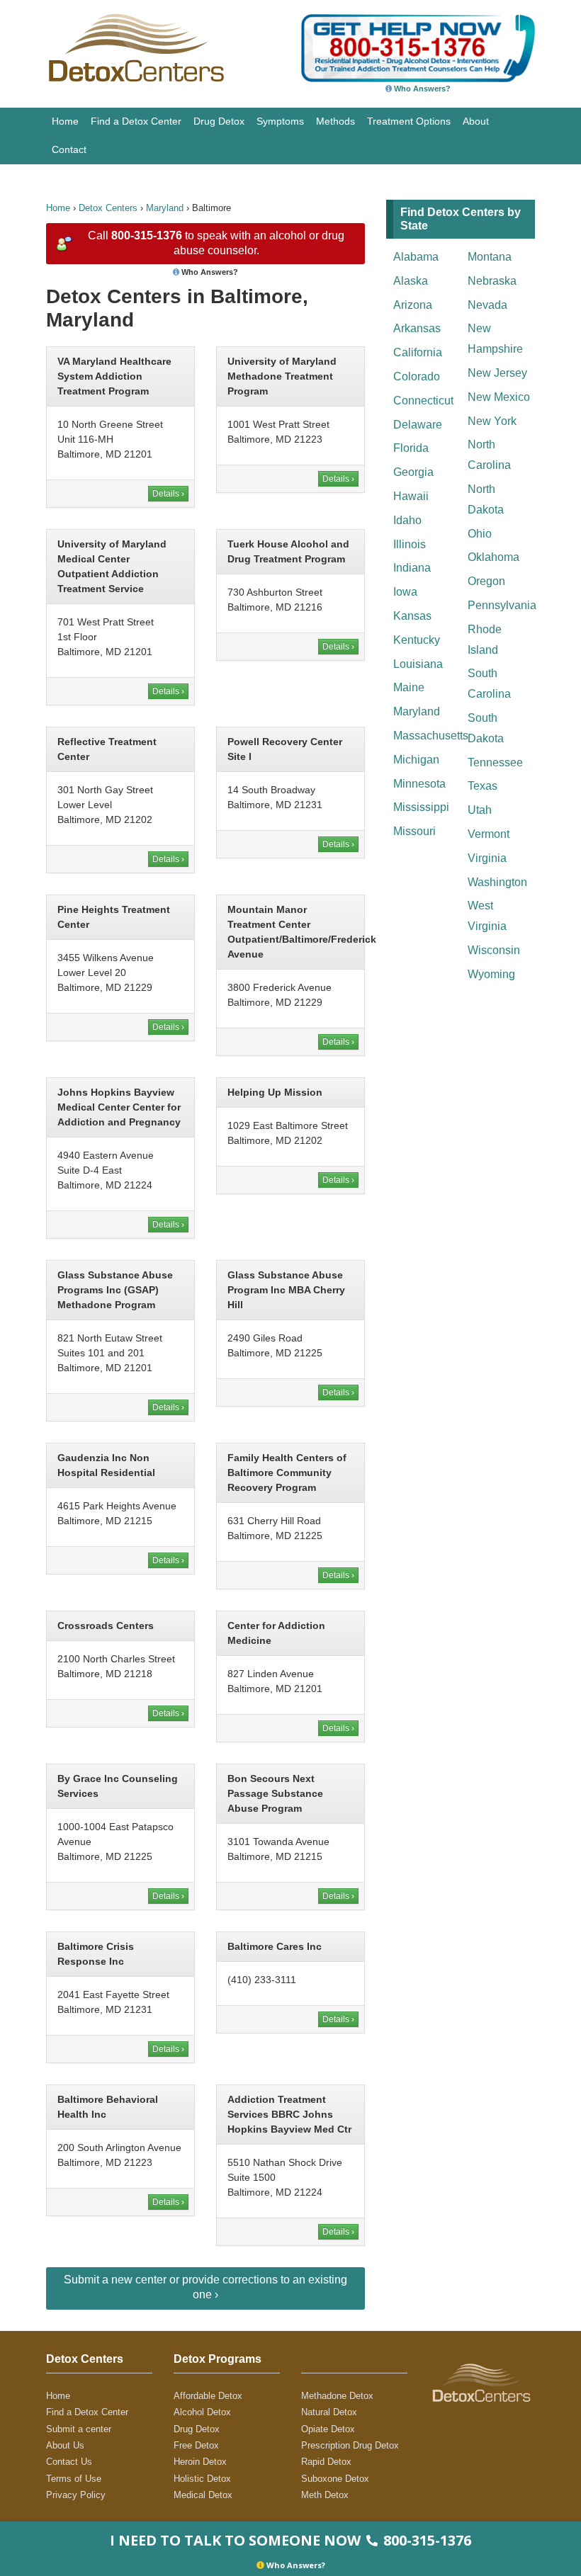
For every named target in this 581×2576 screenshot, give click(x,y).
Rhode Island (485, 640)
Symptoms (280, 121)
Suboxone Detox (335, 2479)
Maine (409, 687)
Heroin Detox (200, 2462)
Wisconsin (494, 950)
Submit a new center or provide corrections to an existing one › (205, 2287)
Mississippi (421, 807)
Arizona (413, 305)
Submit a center (79, 2429)
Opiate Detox (328, 2429)
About (476, 121)
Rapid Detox (326, 2462)
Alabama (416, 257)
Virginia (487, 858)
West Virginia (487, 916)
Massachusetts (427, 736)
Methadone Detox (337, 2396)
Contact (69, 149)
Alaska (411, 281)
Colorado (417, 376)
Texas (483, 786)
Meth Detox (325, 2495)
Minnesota (419, 784)
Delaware (418, 425)
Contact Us (69, 2462)
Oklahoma (493, 557)
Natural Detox (329, 2412)
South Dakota (486, 728)
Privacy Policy (76, 2495)
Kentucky (417, 640)
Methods (335, 121)
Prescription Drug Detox (350, 2445)
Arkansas (417, 328)
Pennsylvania (501, 605)
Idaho (407, 520)
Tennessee (495, 762)
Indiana (412, 568)
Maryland (165, 208)
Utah (480, 810)
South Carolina (489, 683)
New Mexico (499, 397)
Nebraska (492, 281)
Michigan (416, 760)
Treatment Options (409, 121)
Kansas (412, 616)
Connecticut (423, 401)
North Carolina (489, 455)
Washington (497, 882)
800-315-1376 (147, 236)
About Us (65, 2445)
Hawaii (411, 496)
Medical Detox (203, 2495)
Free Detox (196, 2445)
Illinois (410, 544)
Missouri (414, 831)
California (418, 352)
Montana (490, 257)
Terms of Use (74, 2479)
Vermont (489, 834)
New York (492, 421)
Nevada (487, 305)
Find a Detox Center (136, 121)
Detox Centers (108, 208)
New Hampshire (495, 339)
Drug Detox (219, 121)
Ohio (480, 534)
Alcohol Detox (202, 2412)
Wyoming (491, 974)
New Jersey (497, 373)
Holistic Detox (202, 2479)
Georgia (413, 472)
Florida (411, 448)
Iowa (405, 592)
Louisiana (418, 664)
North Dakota (486, 499)
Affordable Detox (208, 2396)
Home (65, 121)
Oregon (486, 581)
